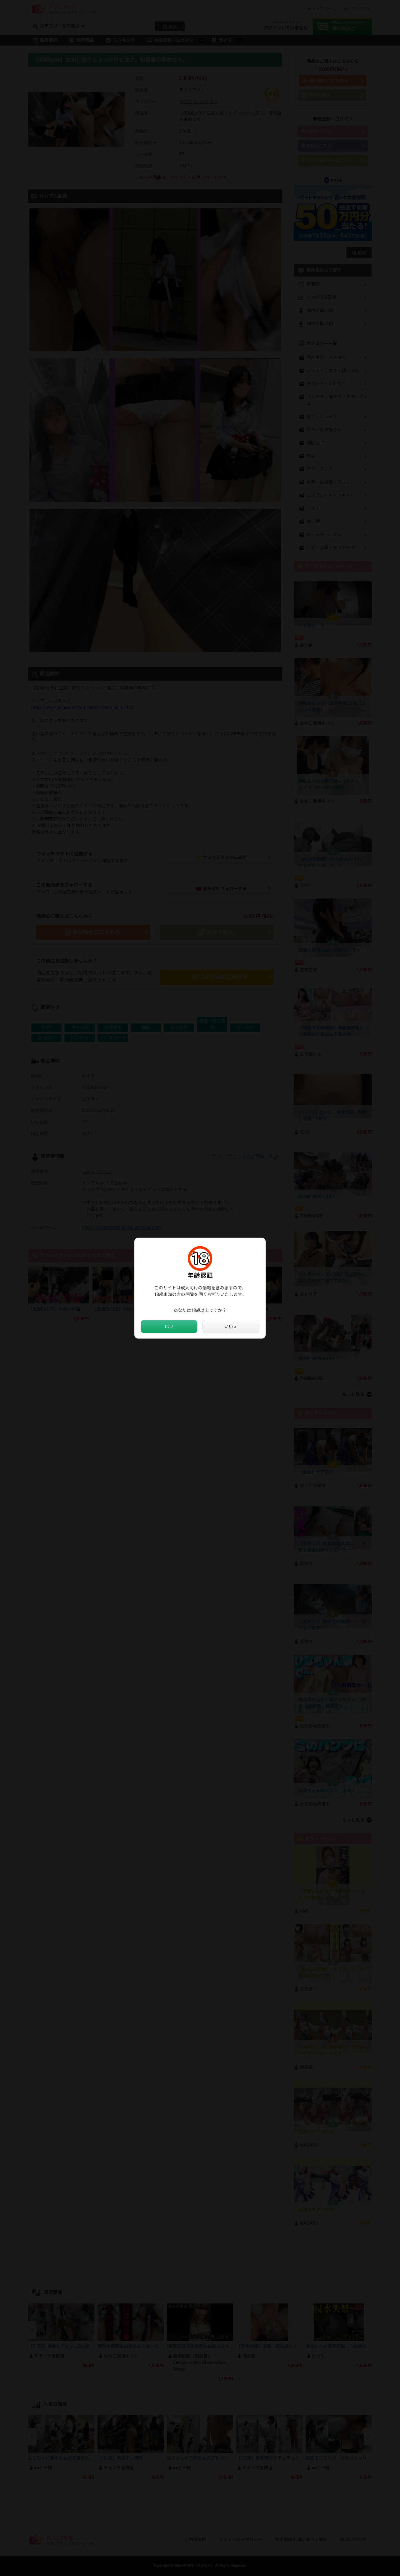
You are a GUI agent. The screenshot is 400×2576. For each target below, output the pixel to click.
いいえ (231, 1326)
